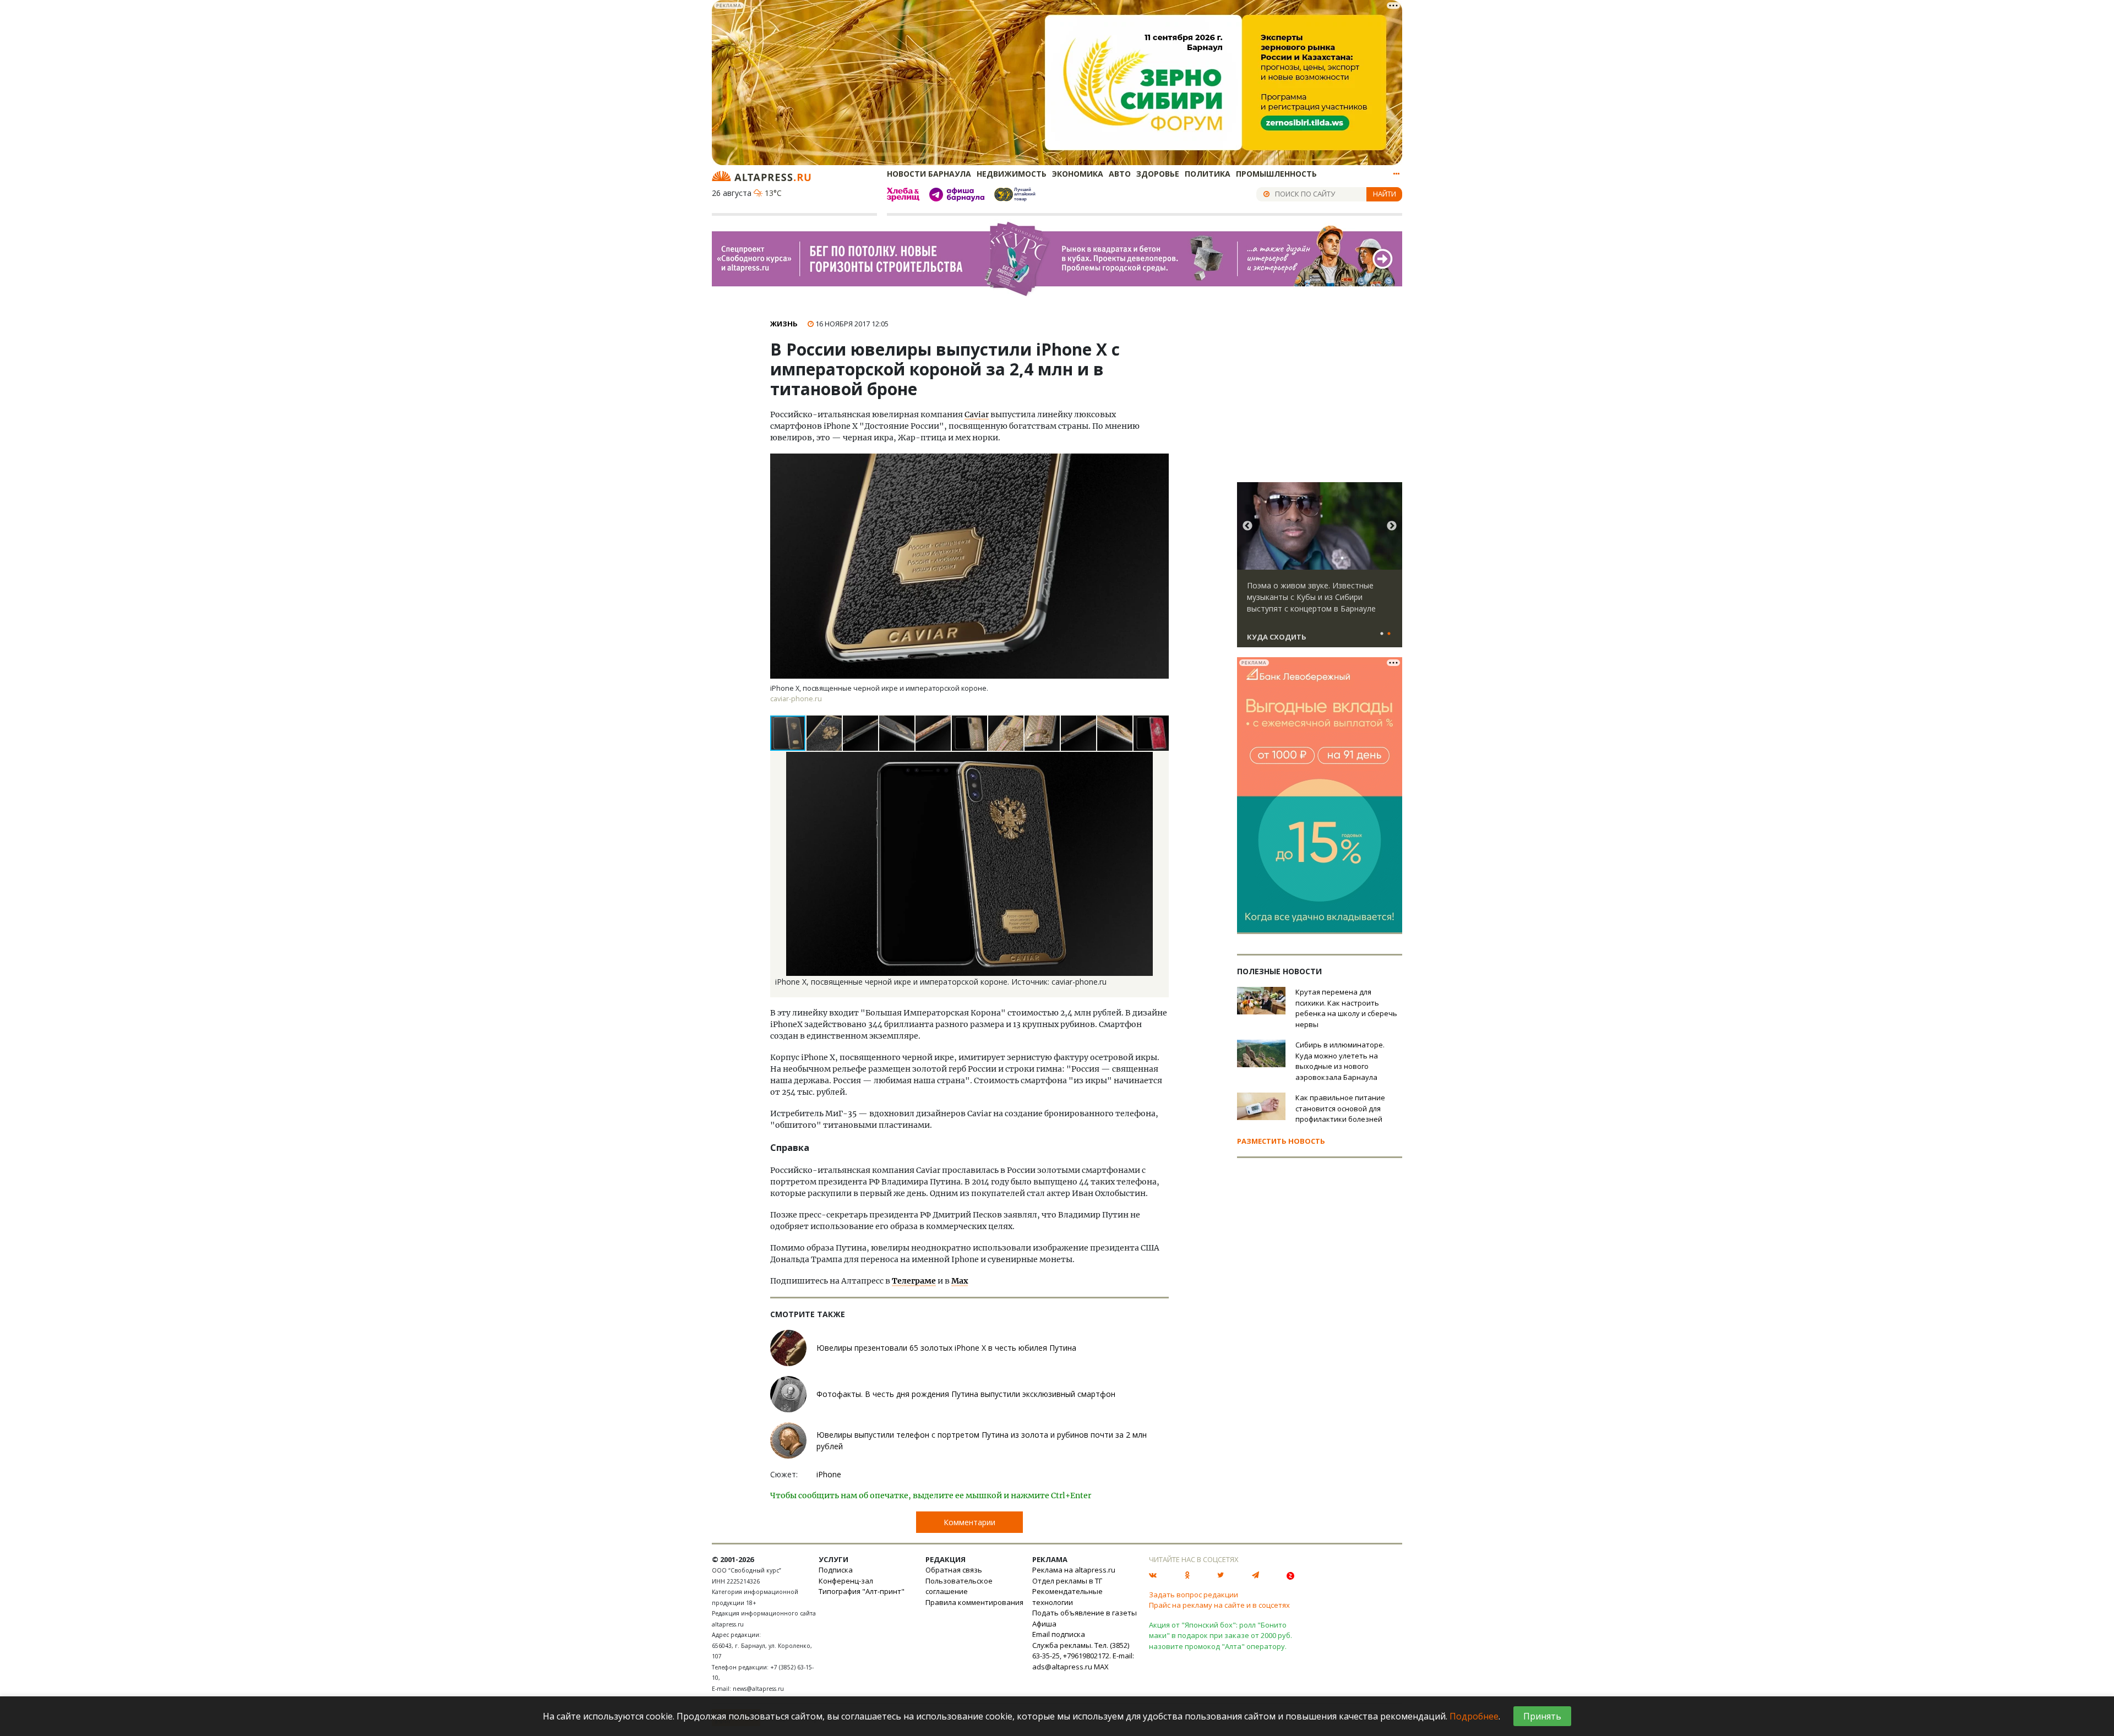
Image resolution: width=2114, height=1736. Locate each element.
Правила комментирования (974, 1602)
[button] (825, 733)
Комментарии (969, 1522)
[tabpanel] (1320, 570)
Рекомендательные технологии (1067, 1597)
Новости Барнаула (929, 174)
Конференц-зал (846, 1581)
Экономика (1078, 174)
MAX (1101, 1667)
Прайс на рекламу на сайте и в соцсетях (1219, 1605)
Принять (1542, 1716)
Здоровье (1158, 174)
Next (1392, 526)
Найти (1385, 194)
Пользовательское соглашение (959, 1586)
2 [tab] (1389, 634)
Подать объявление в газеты (1085, 1613)
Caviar (977, 414)
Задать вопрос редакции (1194, 1595)
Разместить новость (1281, 1141)
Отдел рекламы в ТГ (1067, 1581)
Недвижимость (1012, 174)
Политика (1208, 174)
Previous (1247, 526)
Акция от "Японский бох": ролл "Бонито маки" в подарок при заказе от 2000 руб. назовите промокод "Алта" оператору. (1221, 1636)
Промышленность (1276, 174)
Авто (1120, 174)
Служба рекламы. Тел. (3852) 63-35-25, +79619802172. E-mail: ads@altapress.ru (1083, 1656)
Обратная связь (954, 1570)
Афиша (1044, 1624)
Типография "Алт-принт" (862, 1591)
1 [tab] (1382, 634)
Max (960, 1281)
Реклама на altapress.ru (1074, 1570)
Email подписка (1059, 1634)
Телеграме (914, 1281)
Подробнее (1474, 1716)
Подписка (836, 1570)
